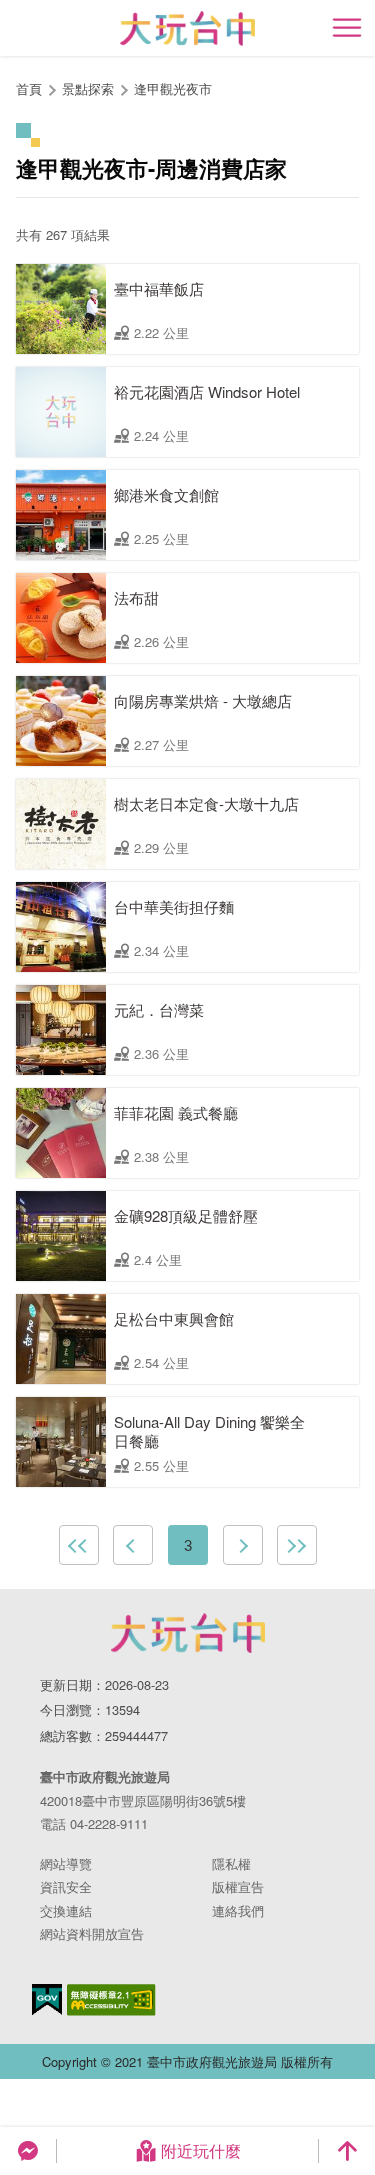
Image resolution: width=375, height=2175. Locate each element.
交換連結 (66, 1910)
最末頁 (297, 1545)
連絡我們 (238, 1910)
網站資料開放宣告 (92, 1933)
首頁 (29, 88)
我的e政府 (47, 1999)
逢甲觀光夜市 (173, 88)
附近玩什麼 (201, 2150)
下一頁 (243, 1545)
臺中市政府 (188, 1633)
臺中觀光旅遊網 (187, 28)
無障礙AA (111, 2000)
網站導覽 (66, 1863)
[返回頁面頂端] (347, 2151)
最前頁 (79, 1545)
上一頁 (133, 1545)
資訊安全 (66, 1886)
